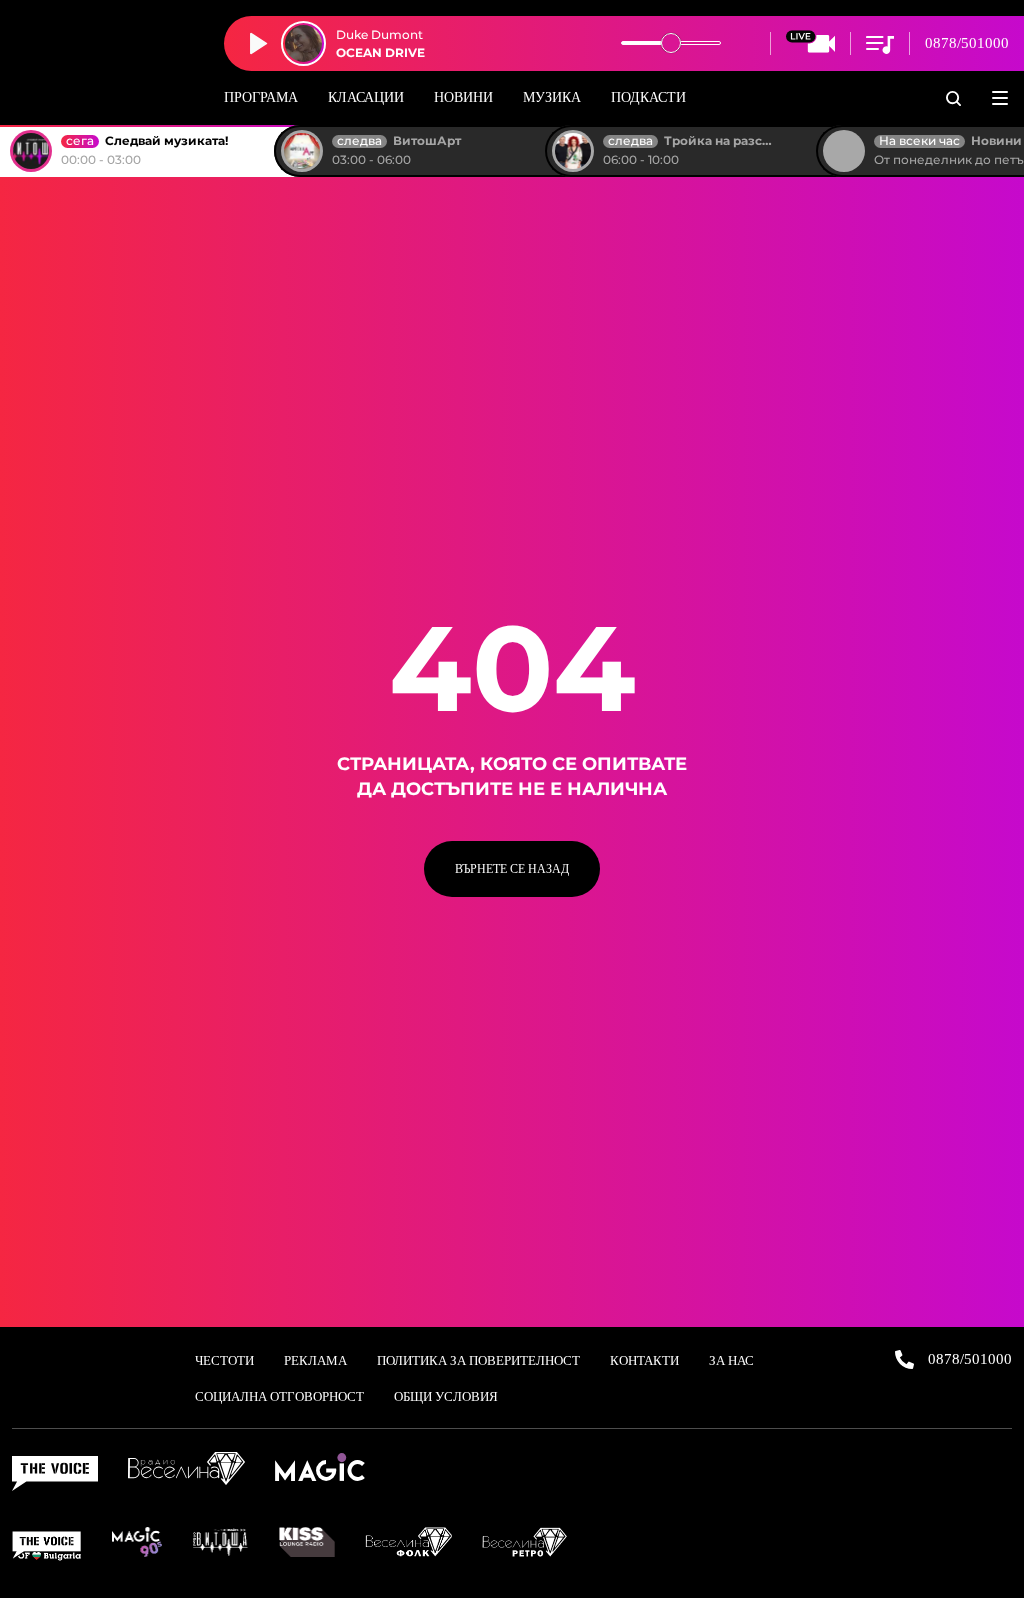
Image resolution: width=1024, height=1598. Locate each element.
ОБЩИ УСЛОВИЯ (446, 1396)
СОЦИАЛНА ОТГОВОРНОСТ (279, 1396)
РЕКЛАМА (315, 1360)
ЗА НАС (731, 1360)
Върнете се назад (512, 869)
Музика (552, 97)
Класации (366, 97)
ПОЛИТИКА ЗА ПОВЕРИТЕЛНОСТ (478, 1360)
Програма (261, 97)
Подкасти (648, 97)
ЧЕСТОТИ (224, 1360)
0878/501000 (967, 43)
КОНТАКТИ (644, 1360)
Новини (463, 97)
